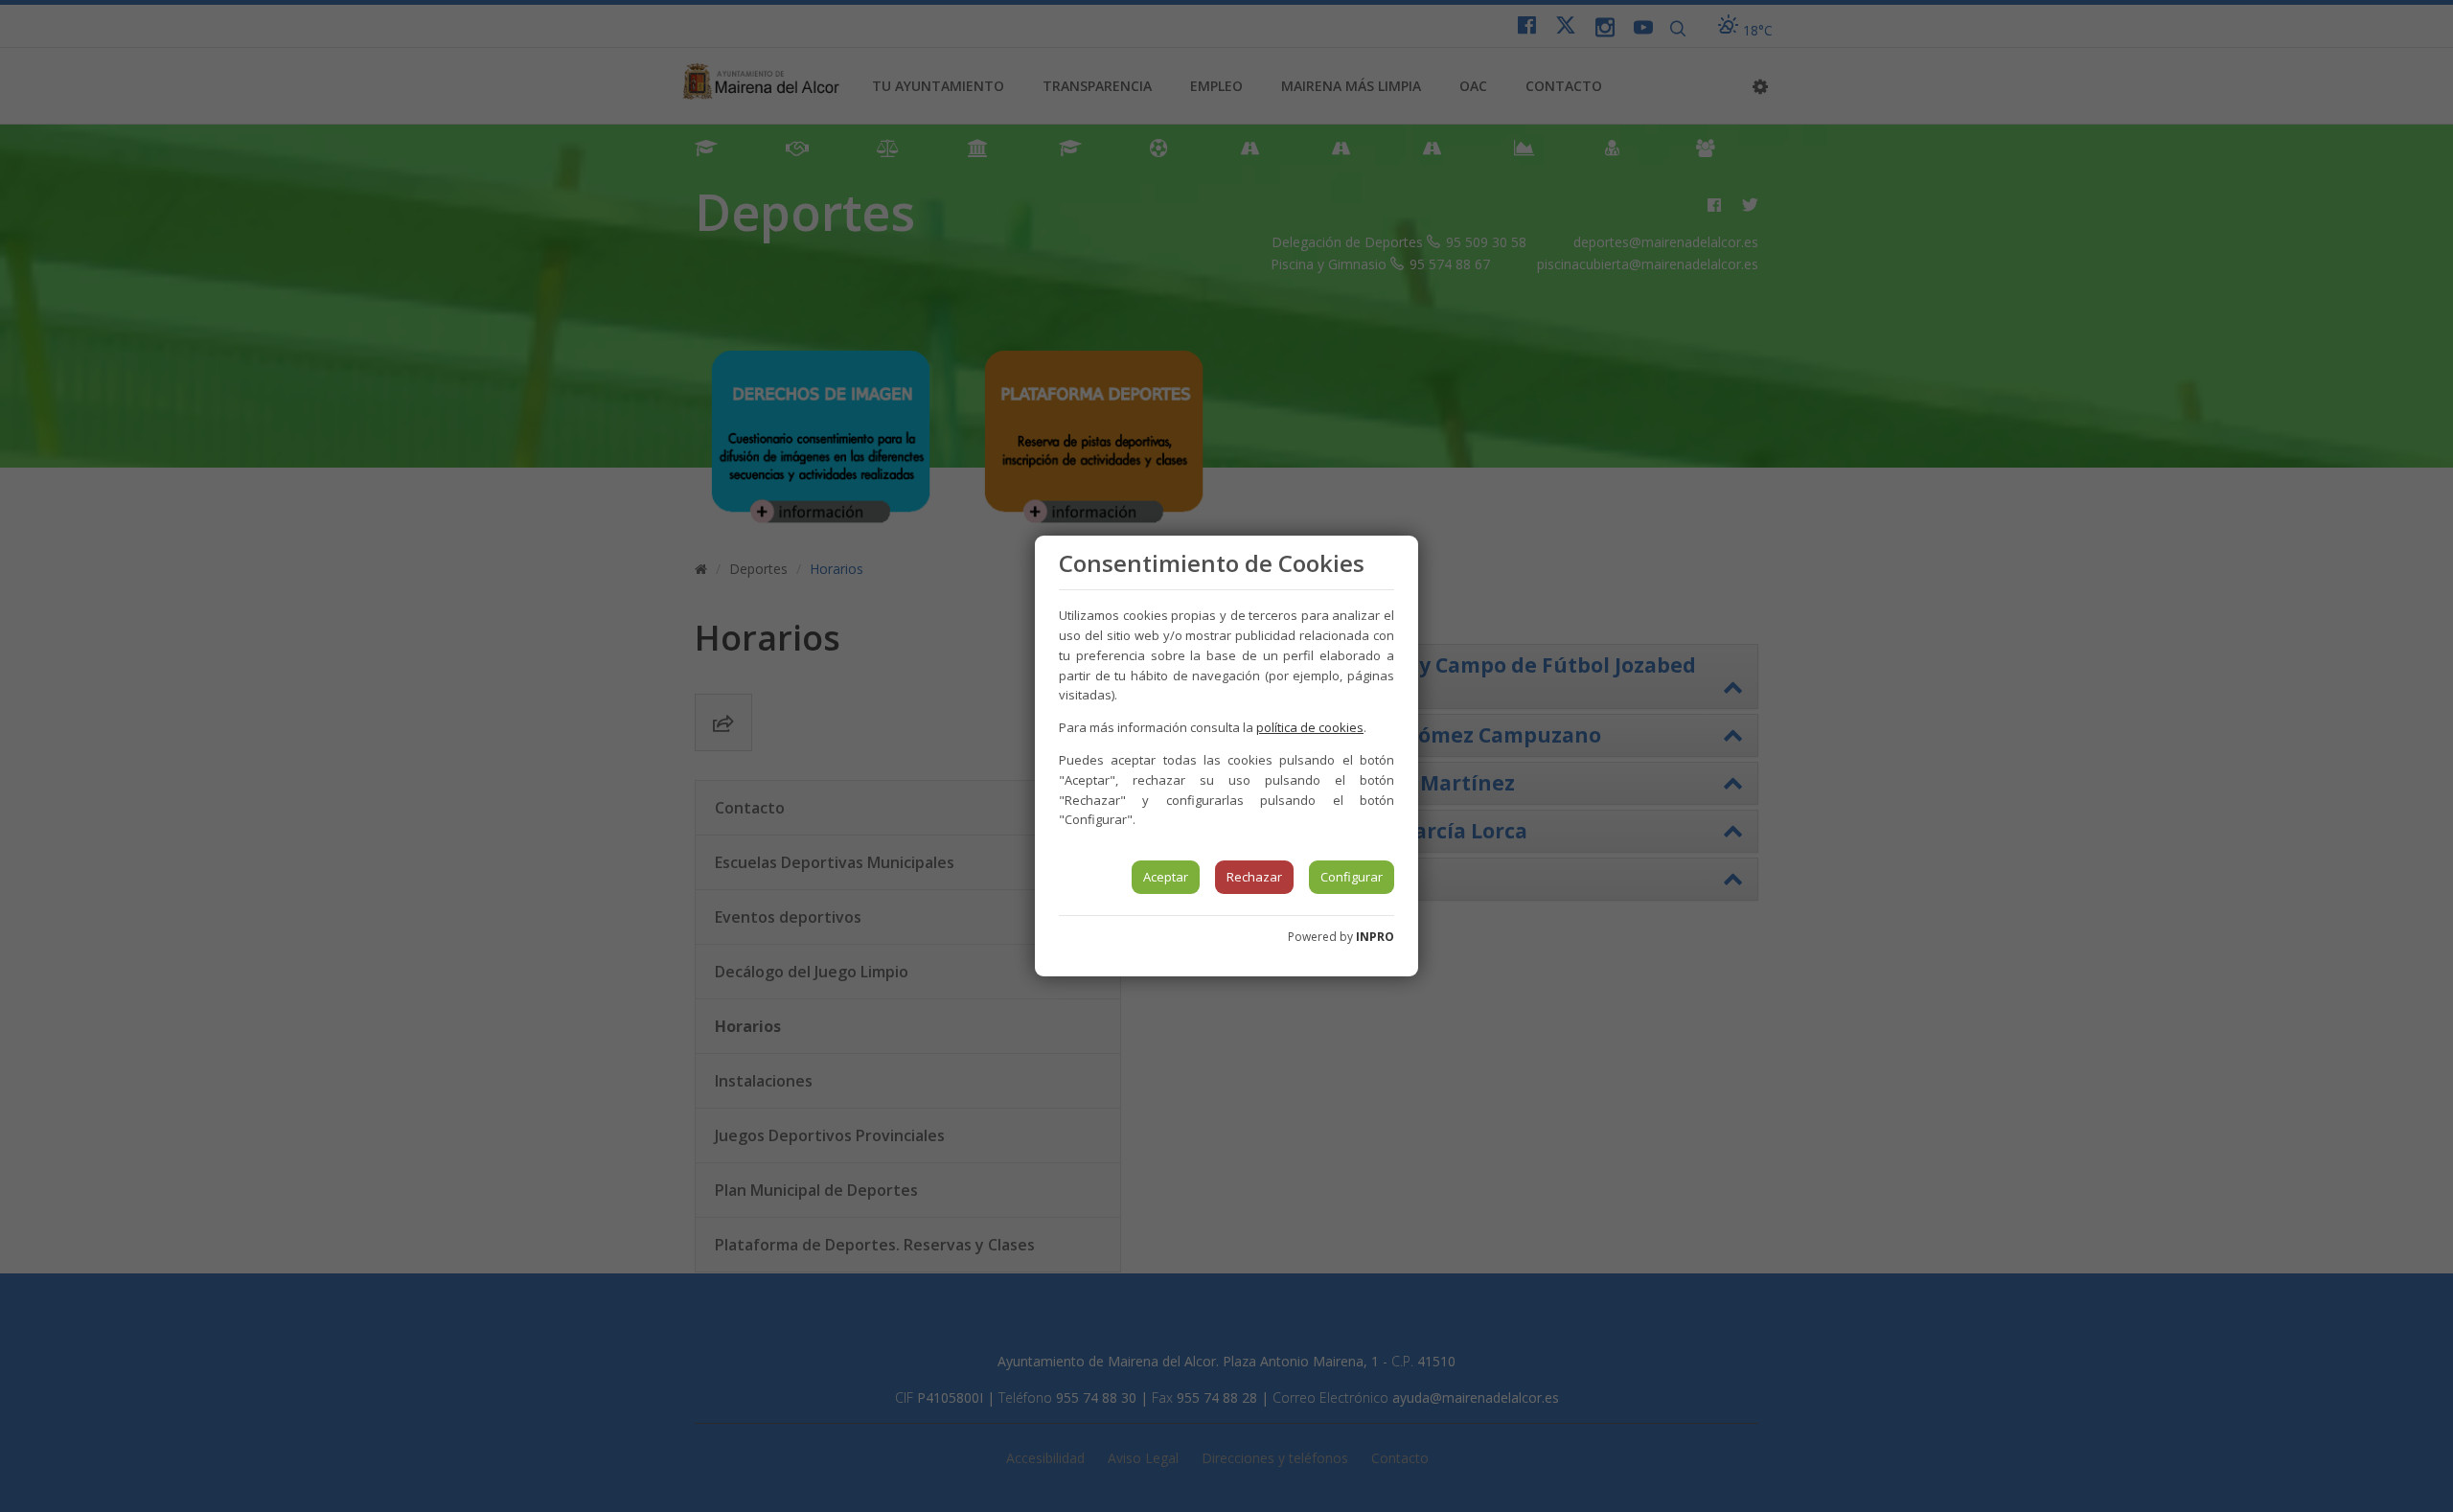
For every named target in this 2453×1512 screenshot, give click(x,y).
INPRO (1375, 937)
